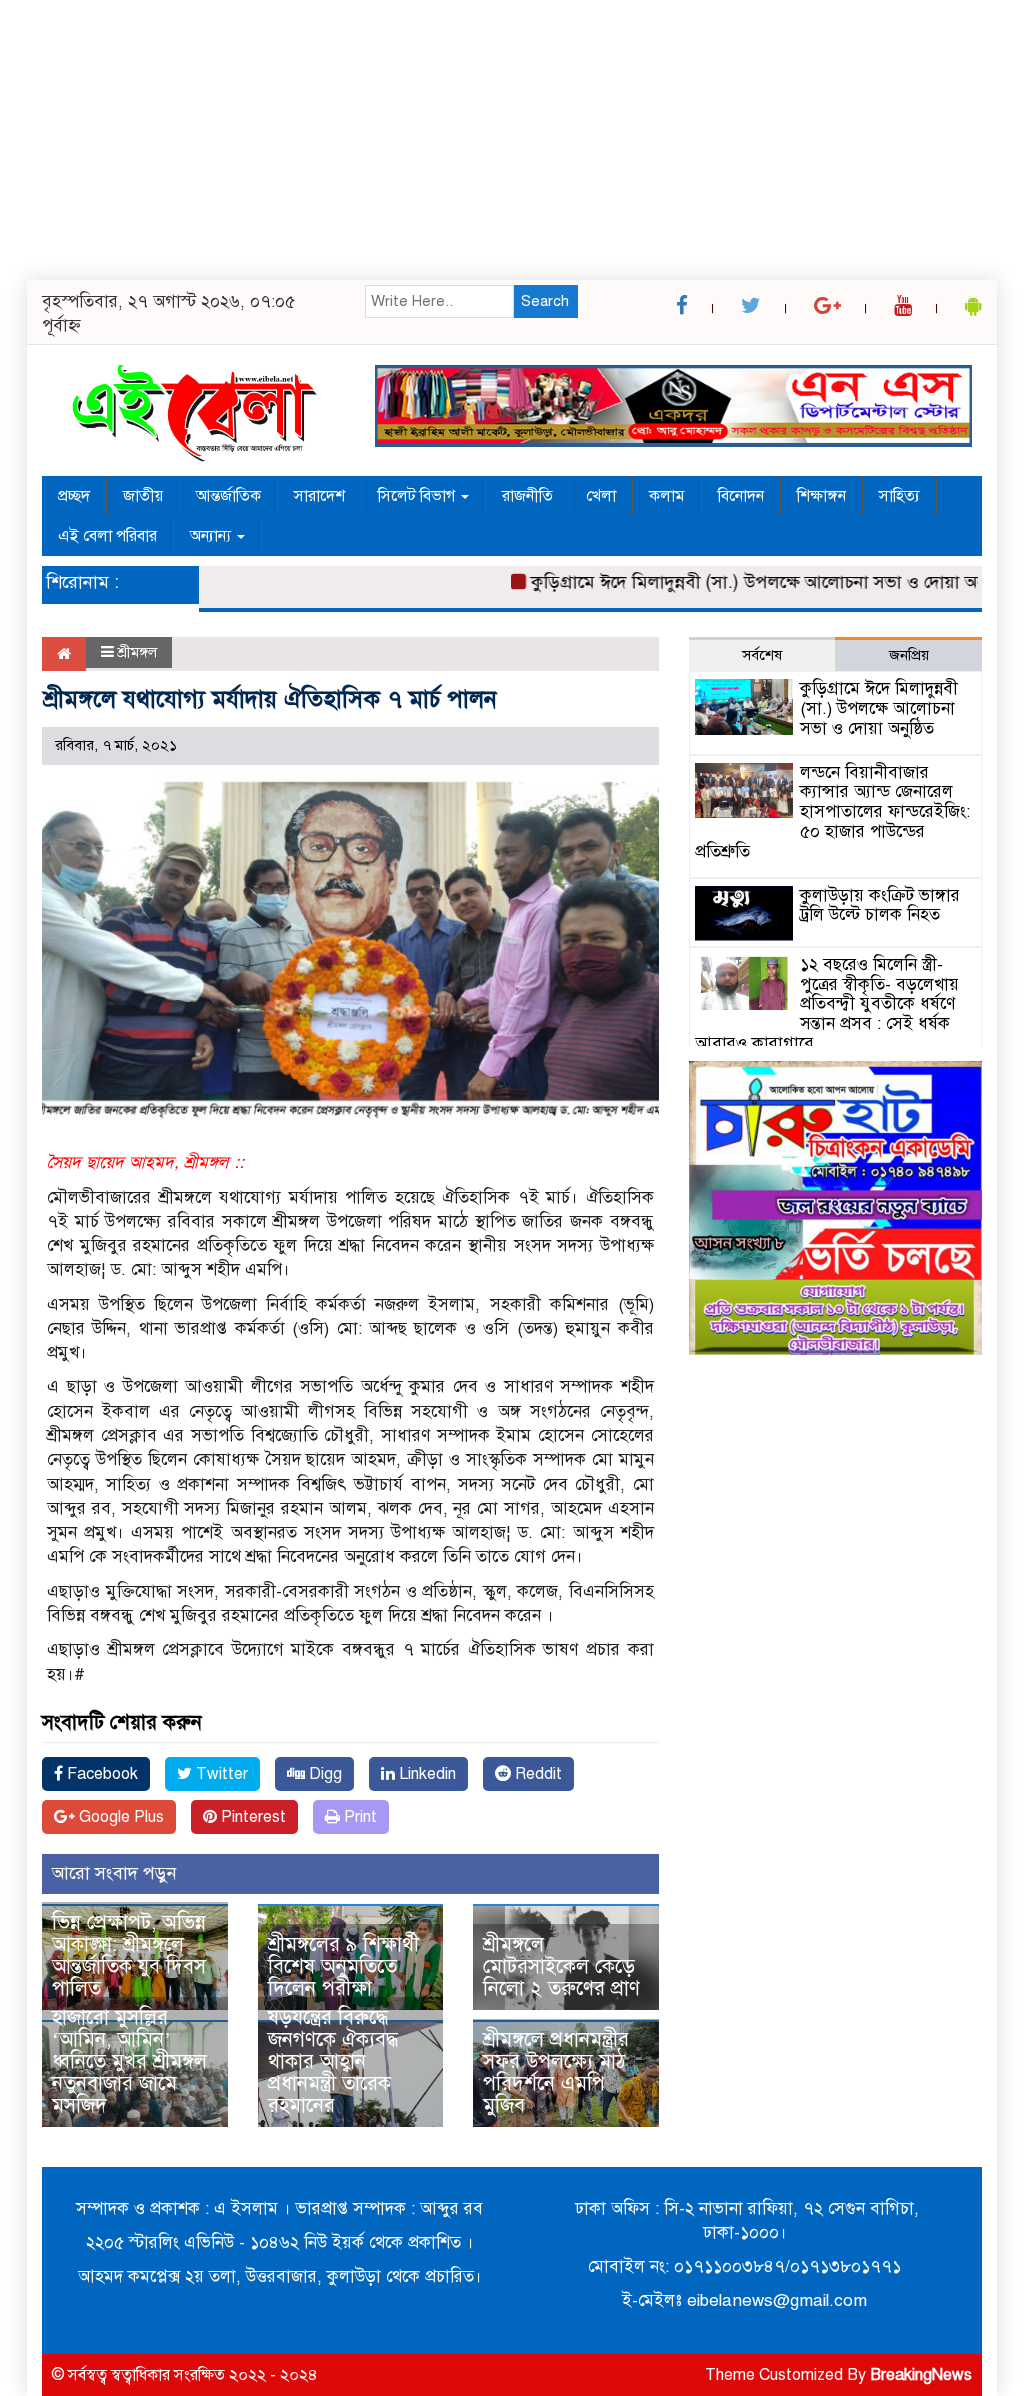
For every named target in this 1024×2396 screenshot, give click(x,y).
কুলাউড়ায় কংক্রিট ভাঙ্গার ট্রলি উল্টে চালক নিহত (880, 905)
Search (545, 301)
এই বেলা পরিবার (107, 536)
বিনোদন (741, 496)
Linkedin (425, 1774)
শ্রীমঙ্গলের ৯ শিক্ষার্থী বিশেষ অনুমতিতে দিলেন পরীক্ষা (343, 1966)
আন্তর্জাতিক (228, 496)
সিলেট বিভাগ (418, 496)
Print (358, 1817)
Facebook (100, 1774)
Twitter (220, 1774)
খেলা (601, 496)
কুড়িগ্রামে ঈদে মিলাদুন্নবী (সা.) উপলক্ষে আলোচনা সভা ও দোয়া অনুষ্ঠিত (738, 582)
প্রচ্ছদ (74, 496)
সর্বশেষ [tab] (762, 655)
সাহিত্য (899, 496)
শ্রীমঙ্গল (137, 652)
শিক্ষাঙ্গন (821, 496)
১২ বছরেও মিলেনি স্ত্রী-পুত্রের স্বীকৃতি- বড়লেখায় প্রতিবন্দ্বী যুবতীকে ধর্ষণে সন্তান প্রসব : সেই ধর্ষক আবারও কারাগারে (827, 1004)
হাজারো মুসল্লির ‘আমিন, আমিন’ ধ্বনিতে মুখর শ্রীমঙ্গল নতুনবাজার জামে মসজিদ (129, 2061)
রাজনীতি (527, 496)
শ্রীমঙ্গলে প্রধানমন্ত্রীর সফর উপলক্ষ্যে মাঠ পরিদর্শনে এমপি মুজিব (556, 2072)
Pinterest (251, 1817)
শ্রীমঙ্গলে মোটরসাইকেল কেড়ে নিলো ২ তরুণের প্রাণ (561, 1966)
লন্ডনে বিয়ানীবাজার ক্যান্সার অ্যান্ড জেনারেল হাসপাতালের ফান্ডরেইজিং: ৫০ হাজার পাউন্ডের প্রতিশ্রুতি (832, 812)
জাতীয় (143, 496)
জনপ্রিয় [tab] (909, 655)
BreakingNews (921, 2375)
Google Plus (119, 1817)
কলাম (667, 496)
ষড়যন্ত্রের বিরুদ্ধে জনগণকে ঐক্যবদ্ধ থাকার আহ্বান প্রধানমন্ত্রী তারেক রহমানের (333, 2061)
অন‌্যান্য (212, 536)
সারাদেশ (319, 496)
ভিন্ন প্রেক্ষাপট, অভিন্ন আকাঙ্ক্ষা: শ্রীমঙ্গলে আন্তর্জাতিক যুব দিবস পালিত (129, 1955)
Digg (323, 1774)
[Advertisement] (512, 140)
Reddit (536, 1774)
